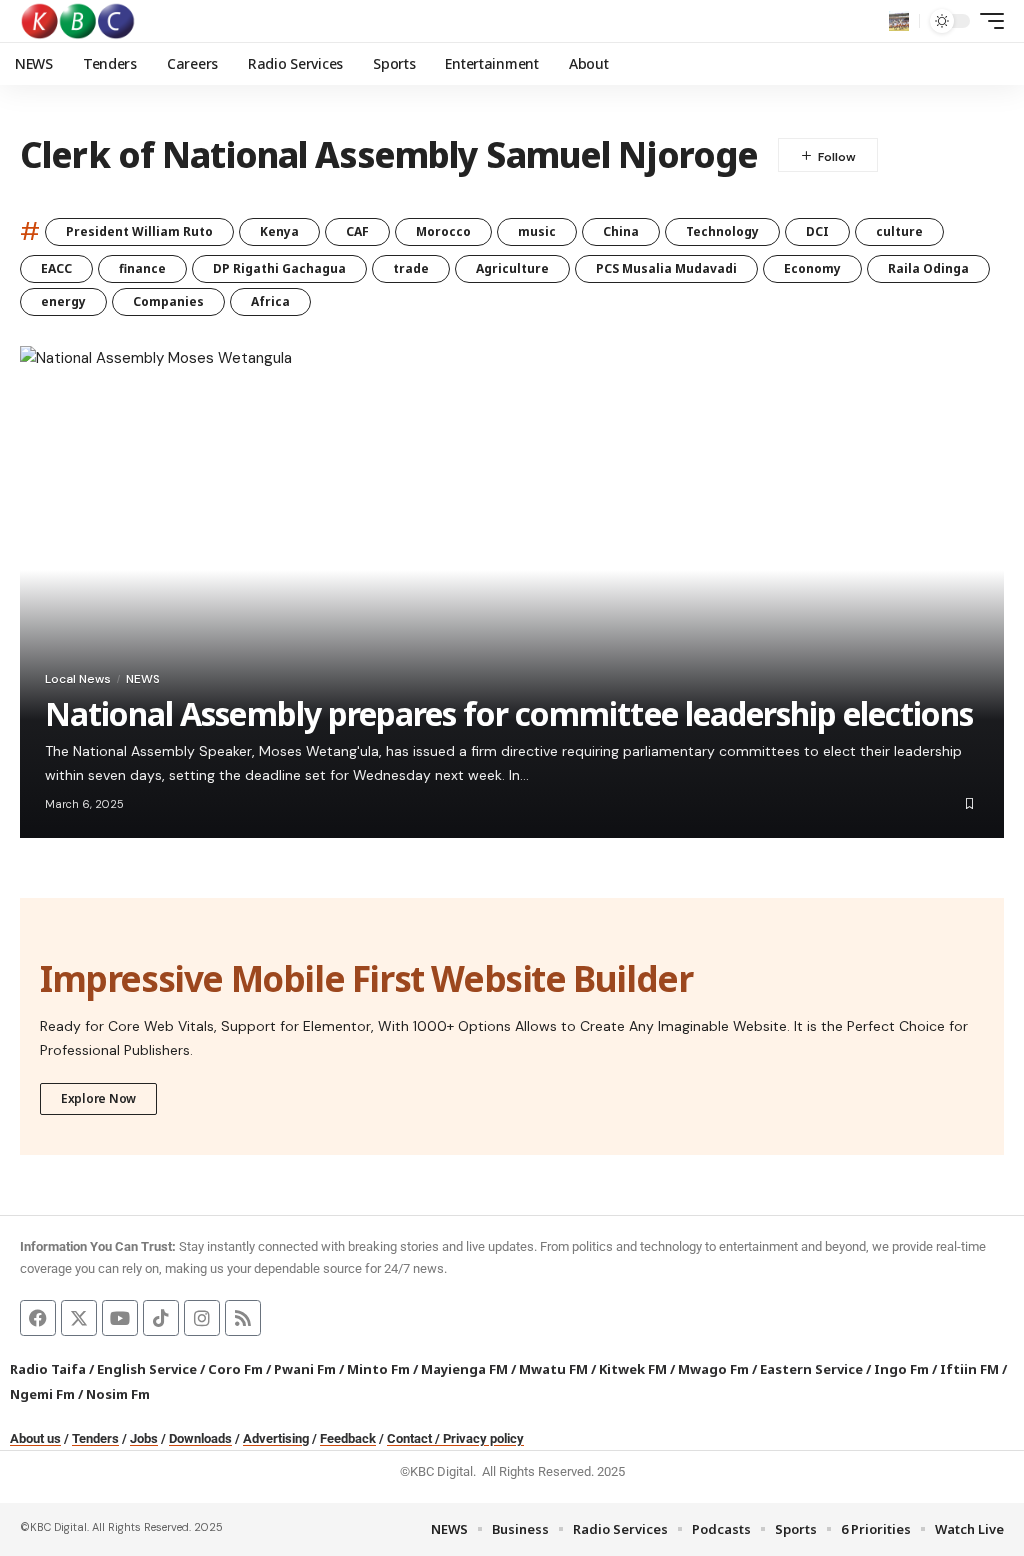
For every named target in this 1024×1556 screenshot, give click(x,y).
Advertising (276, 1438)
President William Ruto (139, 231)
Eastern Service (811, 1369)
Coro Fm (235, 1369)
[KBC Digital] (78, 21)
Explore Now (98, 1098)
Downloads (200, 1438)
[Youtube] (120, 1318)
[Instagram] (202, 1318)
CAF (357, 231)
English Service (147, 1369)
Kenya (279, 231)
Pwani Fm (305, 1369)
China (621, 231)
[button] (899, 21)
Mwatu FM (553, 1369)
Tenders (95, 1438)
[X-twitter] (79, 1318)
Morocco (443, 231)
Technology (722, 231)
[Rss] (243, 1318)
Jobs (144, 1438)
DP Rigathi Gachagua (279, 268)
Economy (812, 268)
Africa (270, 301)
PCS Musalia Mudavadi (666, 268)
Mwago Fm (713, 1369)
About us (35, 1438)
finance (142, 268)
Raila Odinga (928, 268)
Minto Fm (378, 1369)
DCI (817, 231)
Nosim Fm (116, 1394)
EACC (56, 268)
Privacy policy (483, 1438)
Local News (78, 679)
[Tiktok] (161, 1318)
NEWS (143, 679)
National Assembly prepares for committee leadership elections (509, 713)
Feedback (348, 1438)
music (537, 231)
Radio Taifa (48, 1369)
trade (411, 268)
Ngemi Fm (42, 1394)
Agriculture (512, 268)
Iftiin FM (969, 1369)
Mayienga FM (464, 1369)
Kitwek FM (633, 1369)
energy (63, 301)
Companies (168, 301)
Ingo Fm (901, 1369)
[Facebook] (38, 1318)
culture (899, 231)
